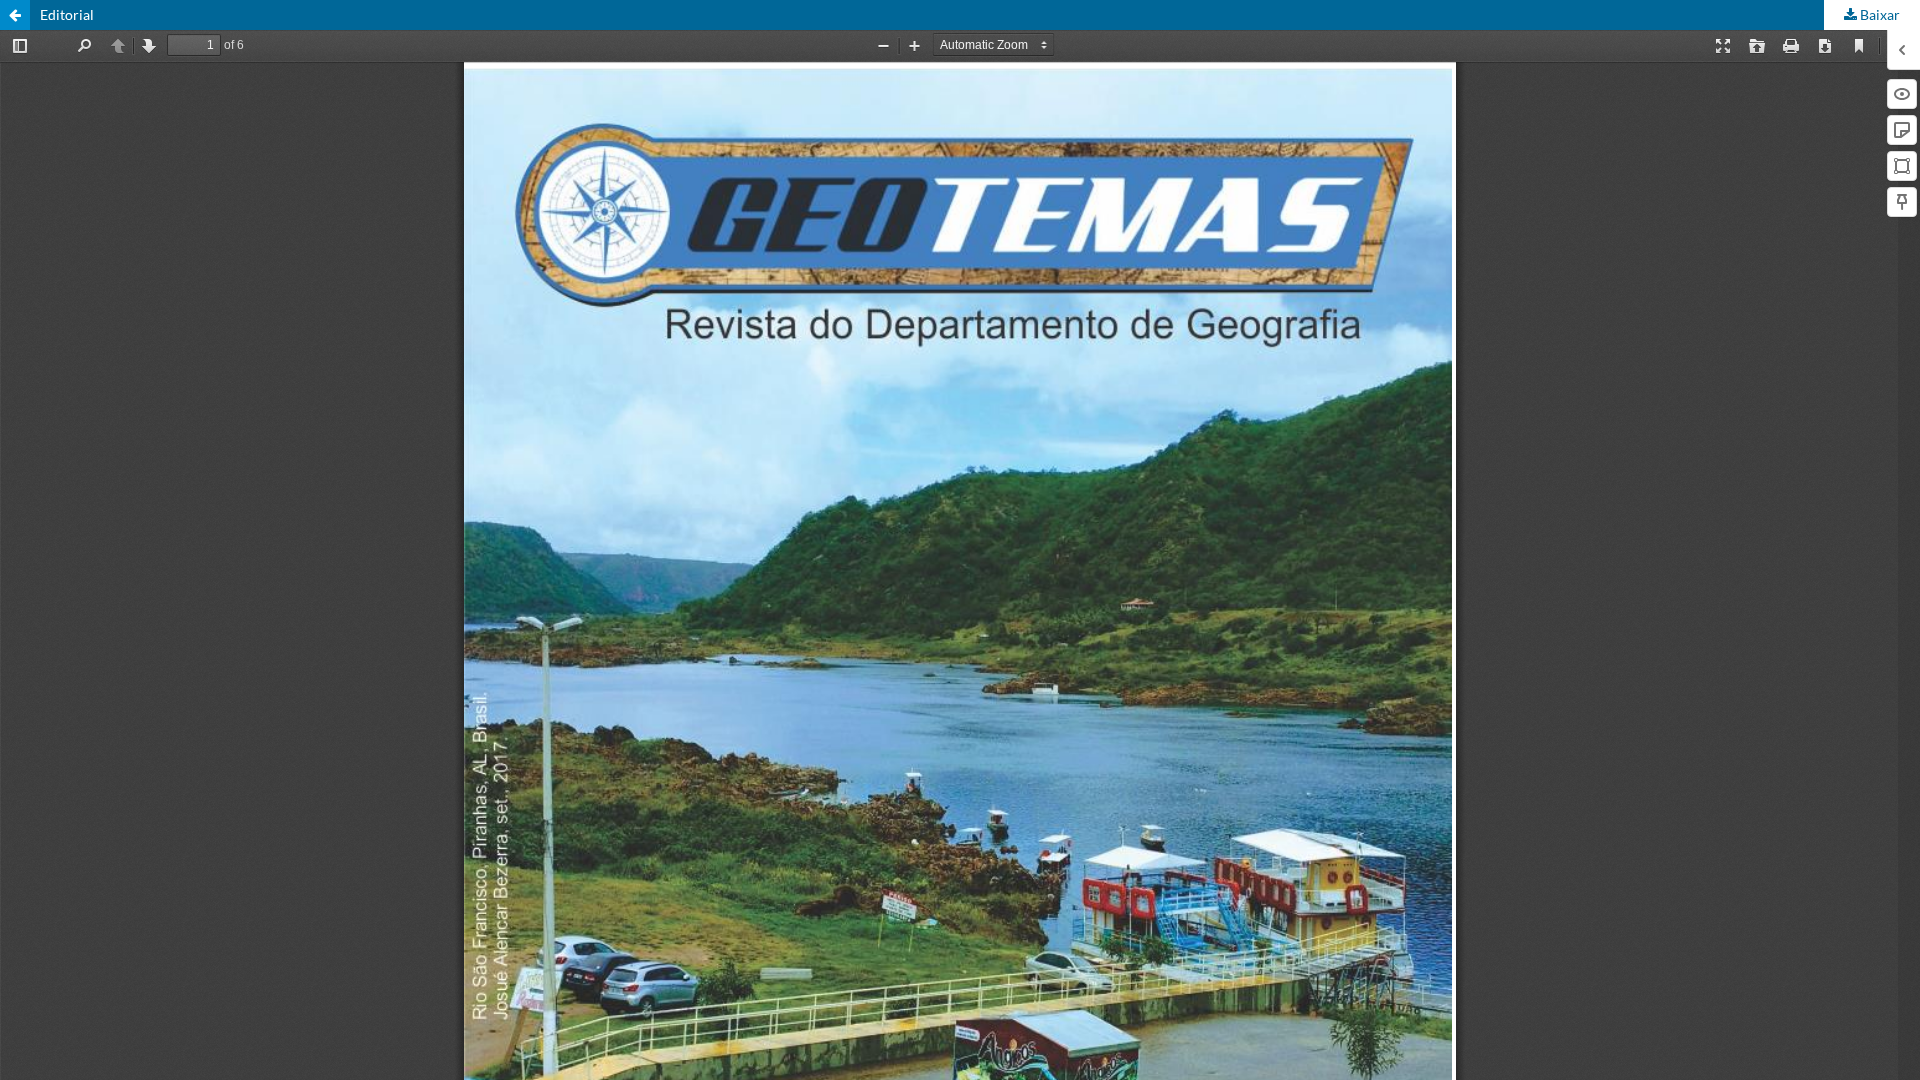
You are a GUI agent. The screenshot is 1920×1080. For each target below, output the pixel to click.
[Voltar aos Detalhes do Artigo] (15, 15)
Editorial (67, 14)
